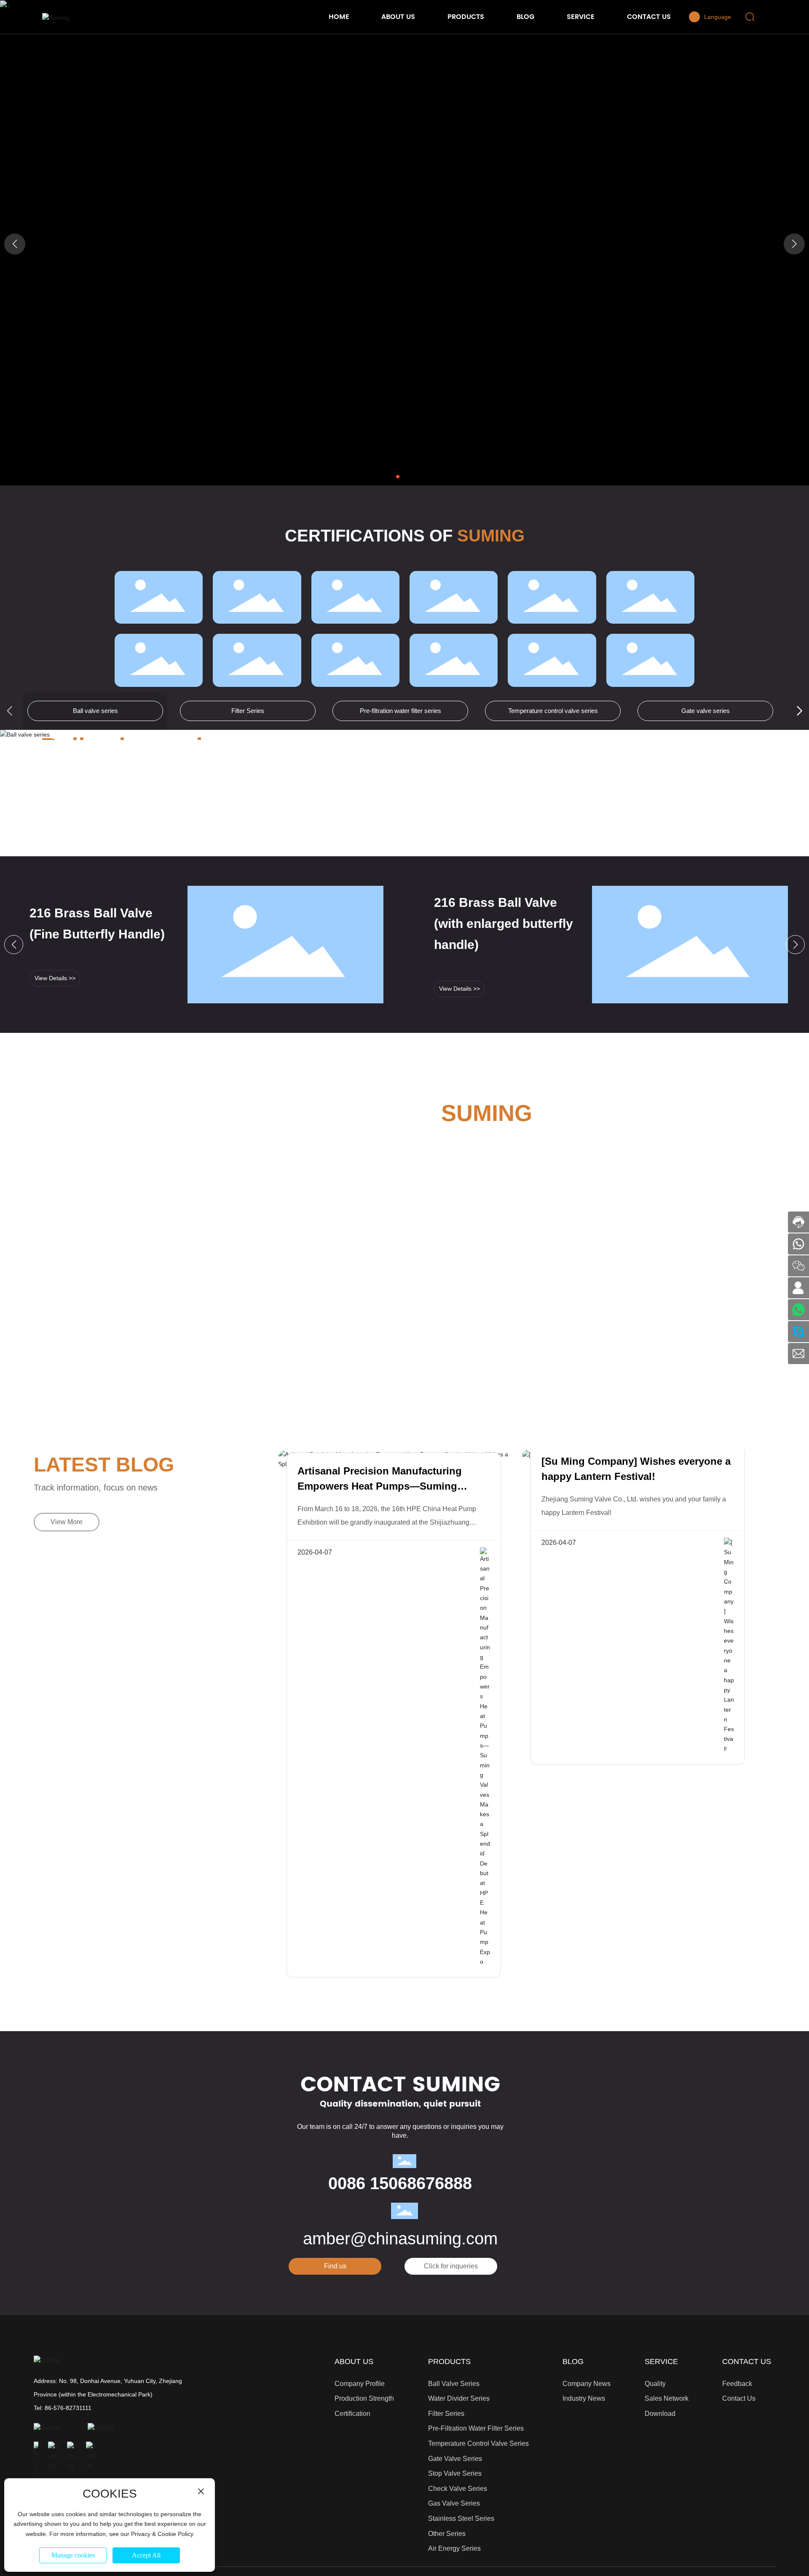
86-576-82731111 (68, 2408)
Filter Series (248, 711)
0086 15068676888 (400, 2183)
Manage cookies (73, 2555)
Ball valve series (95, 711)
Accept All (146, 2555)
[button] (398, 477)
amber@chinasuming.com (400, 2238)
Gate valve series (706, 711)
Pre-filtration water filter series (400, 711)
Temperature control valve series (553, 711)
